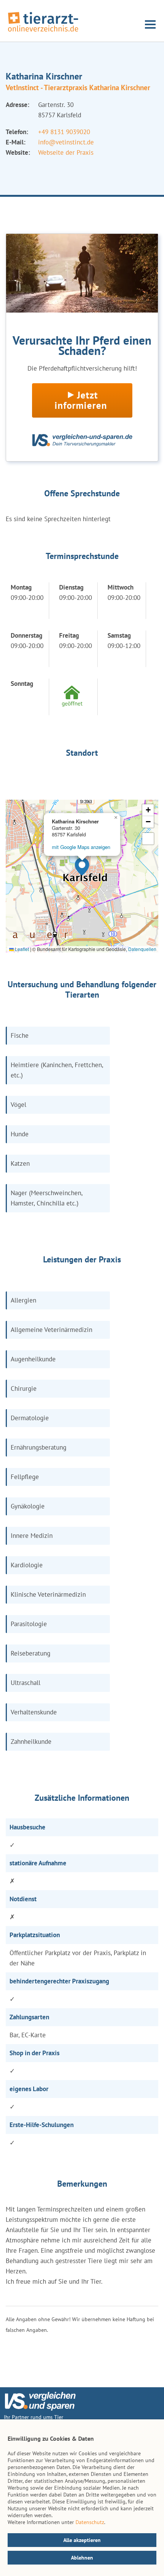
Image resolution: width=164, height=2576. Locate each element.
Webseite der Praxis (66, 152)
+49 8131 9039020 (64, 132)
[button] (82, 867)
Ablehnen (82, 2558)
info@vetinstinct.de (66, 142)
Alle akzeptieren (82, 2540)
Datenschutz (90, 2522)
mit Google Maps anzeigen (81, 847)
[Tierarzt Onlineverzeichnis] (43, 32)
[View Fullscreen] (148, 839)
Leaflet (21, 949)
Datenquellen (142, 949)
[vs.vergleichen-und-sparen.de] (40, 2409)
